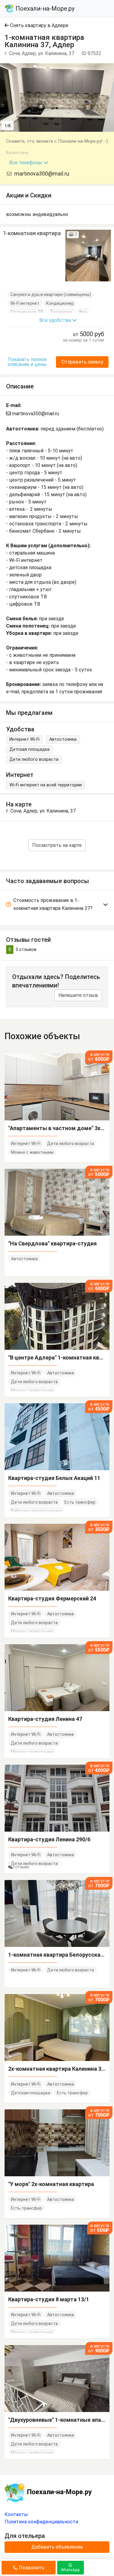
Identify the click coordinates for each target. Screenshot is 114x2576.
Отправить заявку (82, 362)
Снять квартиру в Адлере (39, 25)
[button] (109, 69)
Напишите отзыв (78, 995)
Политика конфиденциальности (41, 2522)
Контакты (16, 2514)
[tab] (57, 905)
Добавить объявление (57, 2547)
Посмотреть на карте (57, 845)
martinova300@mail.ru (41, 174)
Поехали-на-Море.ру (44, 9)
